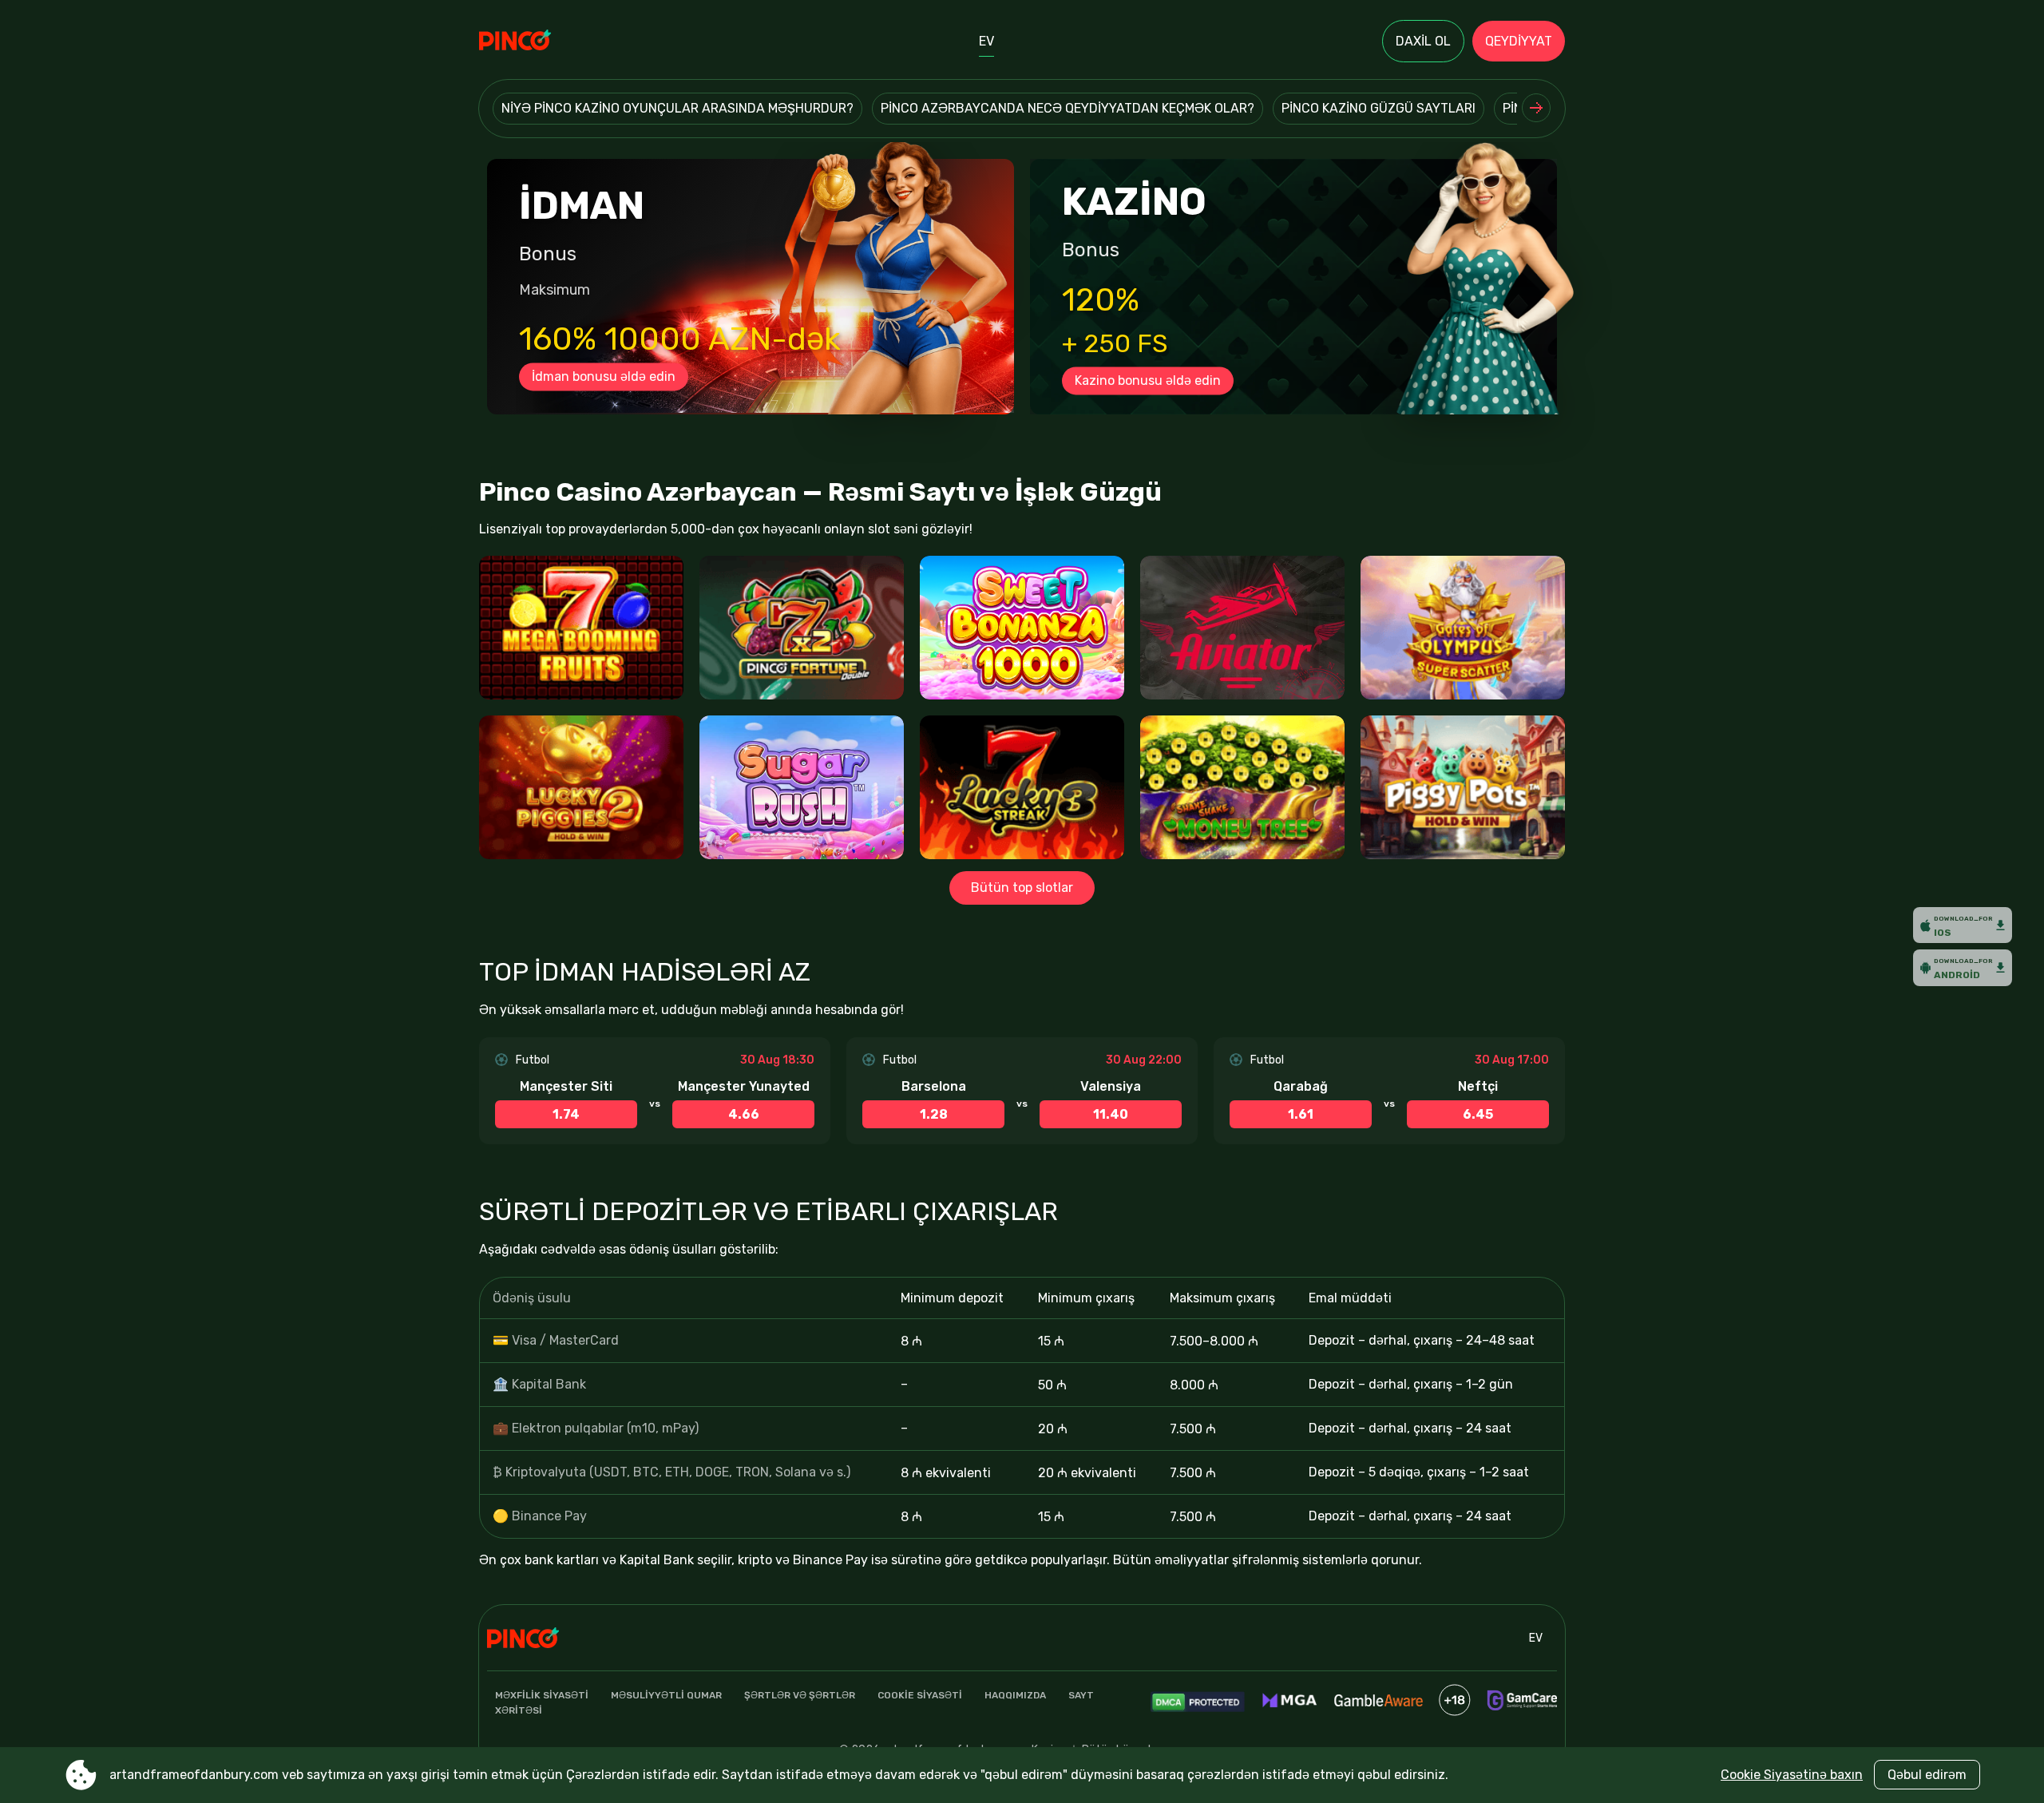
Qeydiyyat (1519, 41)
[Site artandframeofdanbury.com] (535, 42)
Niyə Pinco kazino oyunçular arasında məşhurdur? (677, 108)
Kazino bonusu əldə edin (1148, 380)
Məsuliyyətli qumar (666, 1695)
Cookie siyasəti (920, 1695)
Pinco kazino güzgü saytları (1379, 108)
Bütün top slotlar (1022, 888)
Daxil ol (1423, 41)
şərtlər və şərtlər (800, 1695)
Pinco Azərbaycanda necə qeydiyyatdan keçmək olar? (1068, 108)
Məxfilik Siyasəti (542, 1695)
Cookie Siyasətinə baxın (1792, 1775)
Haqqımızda (1015, 1695)
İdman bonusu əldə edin (604, 376)
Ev (986, 41)
